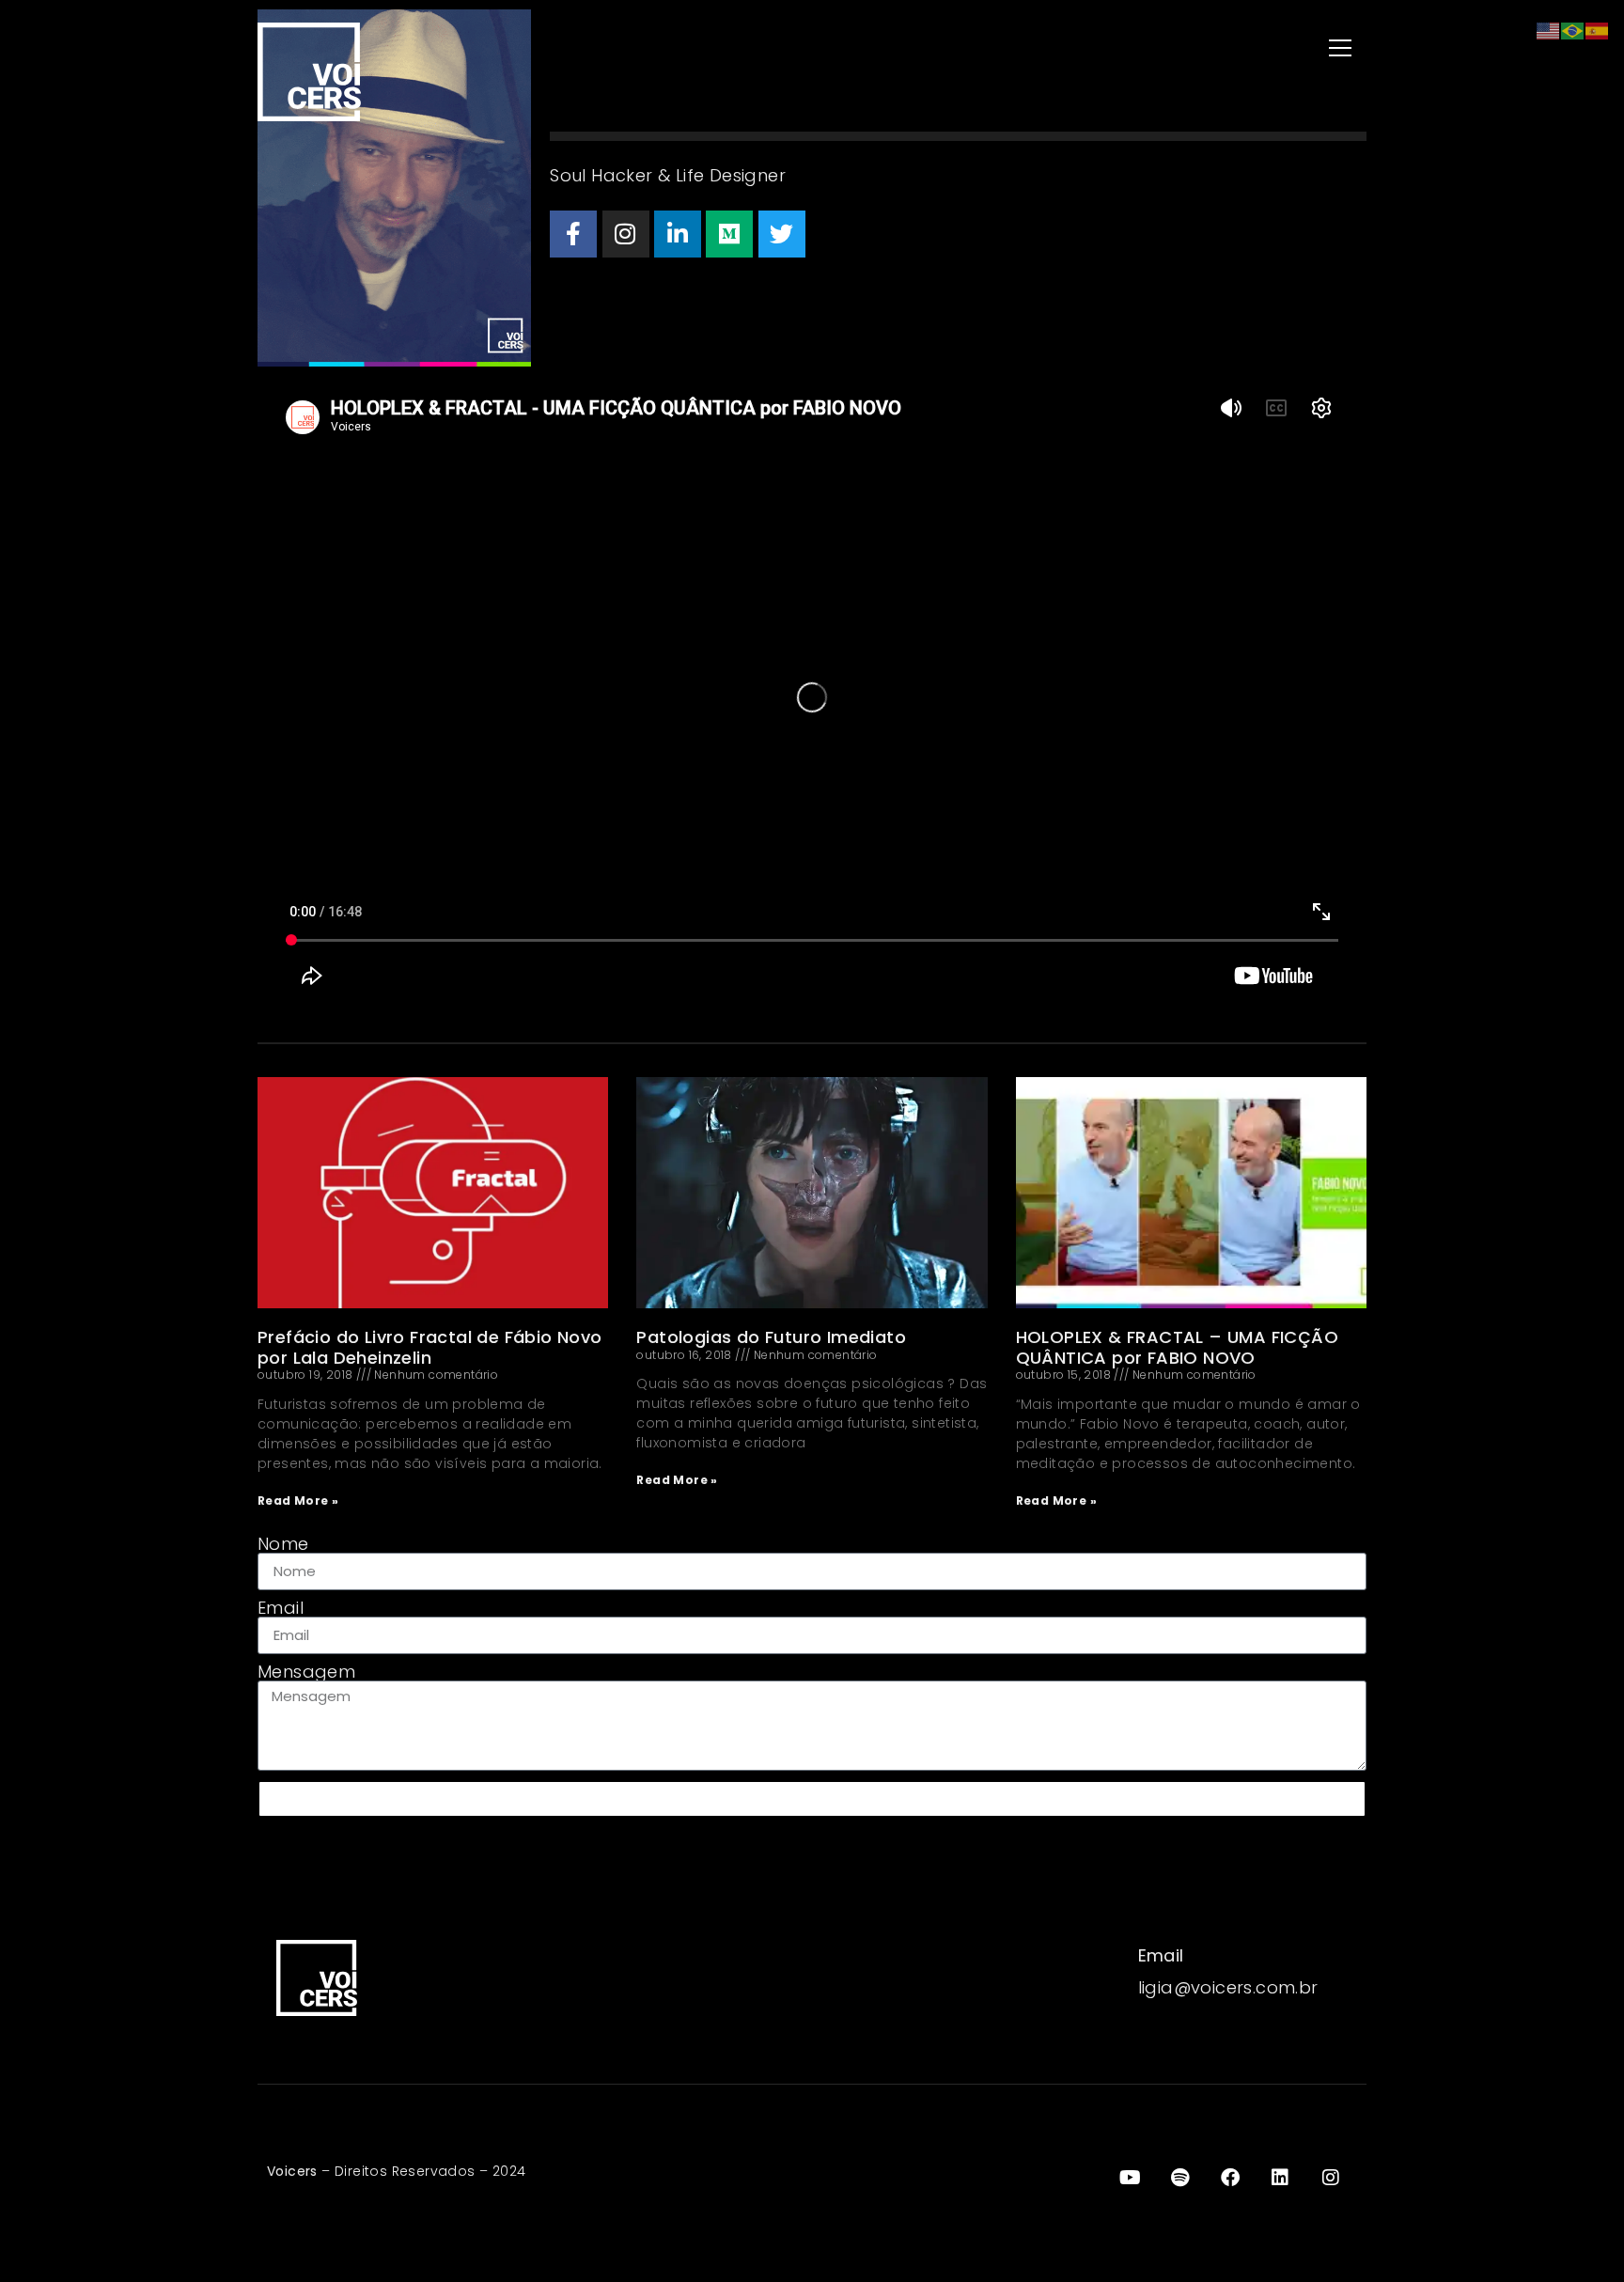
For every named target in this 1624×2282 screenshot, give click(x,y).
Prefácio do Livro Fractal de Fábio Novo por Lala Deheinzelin (430, 1347)
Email (281, 1608)
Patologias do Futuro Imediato (771, 1337)
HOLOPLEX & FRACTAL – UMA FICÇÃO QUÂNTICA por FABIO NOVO (1177, 1347)
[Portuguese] (1573, 30)
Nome (283, 1544)
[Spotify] (1180, 2178)
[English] (1549, 30)
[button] (1094, 49)
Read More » (298, 1500)
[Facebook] (573, 234)
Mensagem (306, 1672)
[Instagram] (626, 234)
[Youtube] (1130, 2178)
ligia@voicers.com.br (1228, 1987)
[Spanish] (1598, 30)
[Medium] (729, 234)
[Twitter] (782, 234)
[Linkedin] (678, 234)
